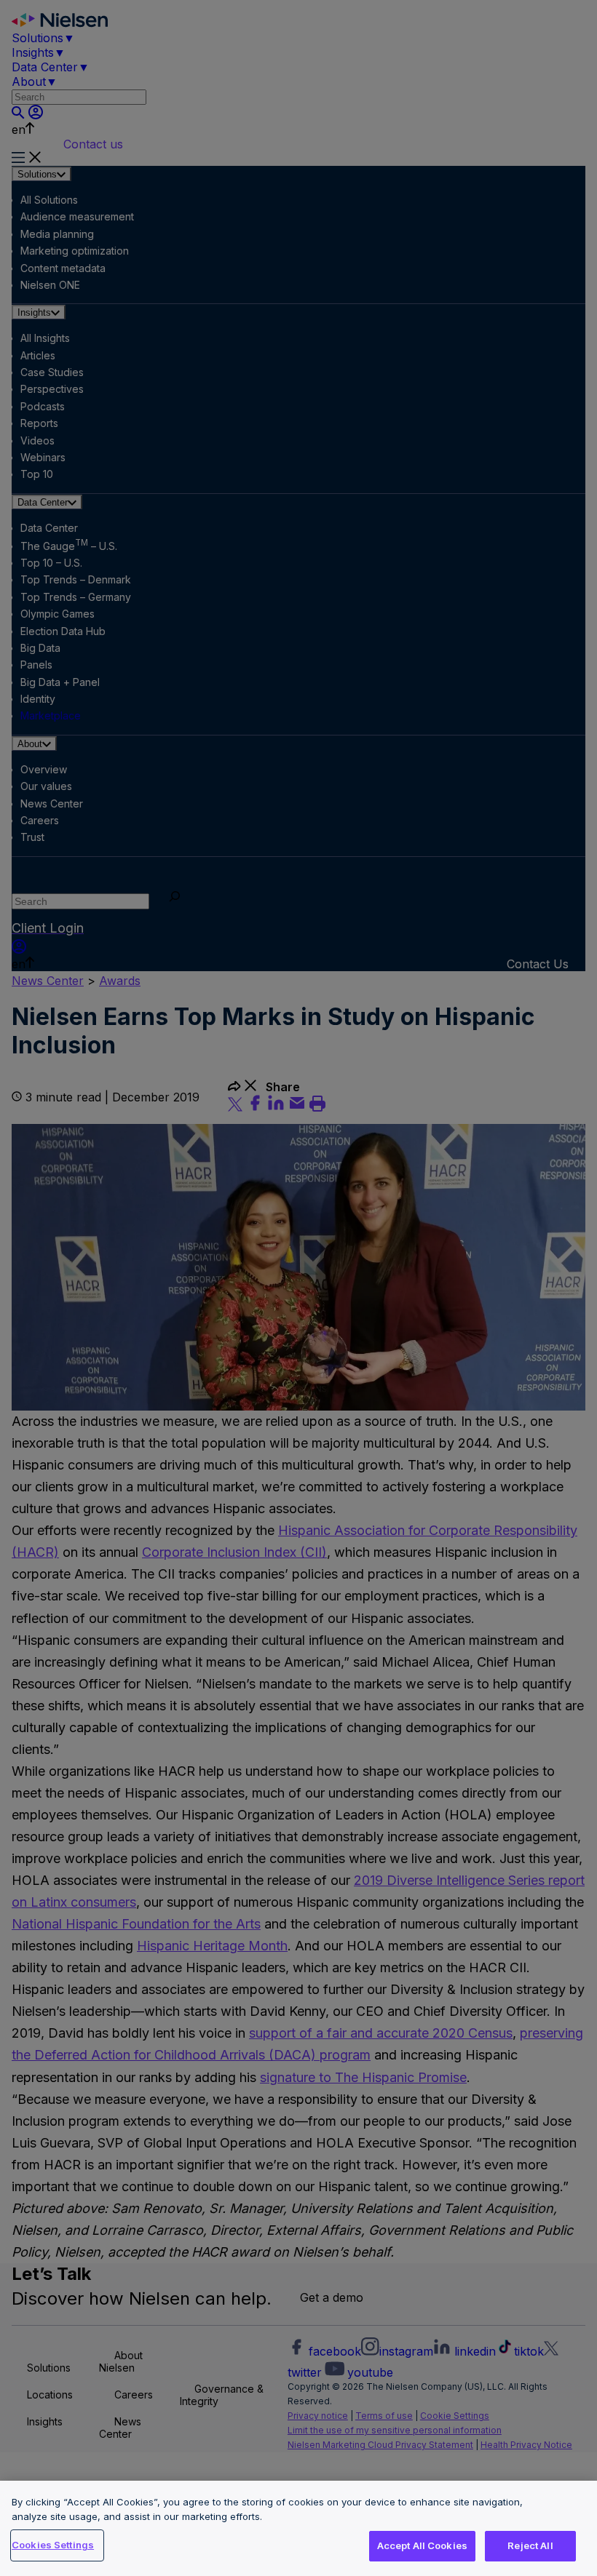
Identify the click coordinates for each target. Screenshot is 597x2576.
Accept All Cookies (422, 2545)
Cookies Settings (53, 2545)
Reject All (530, 2545)
